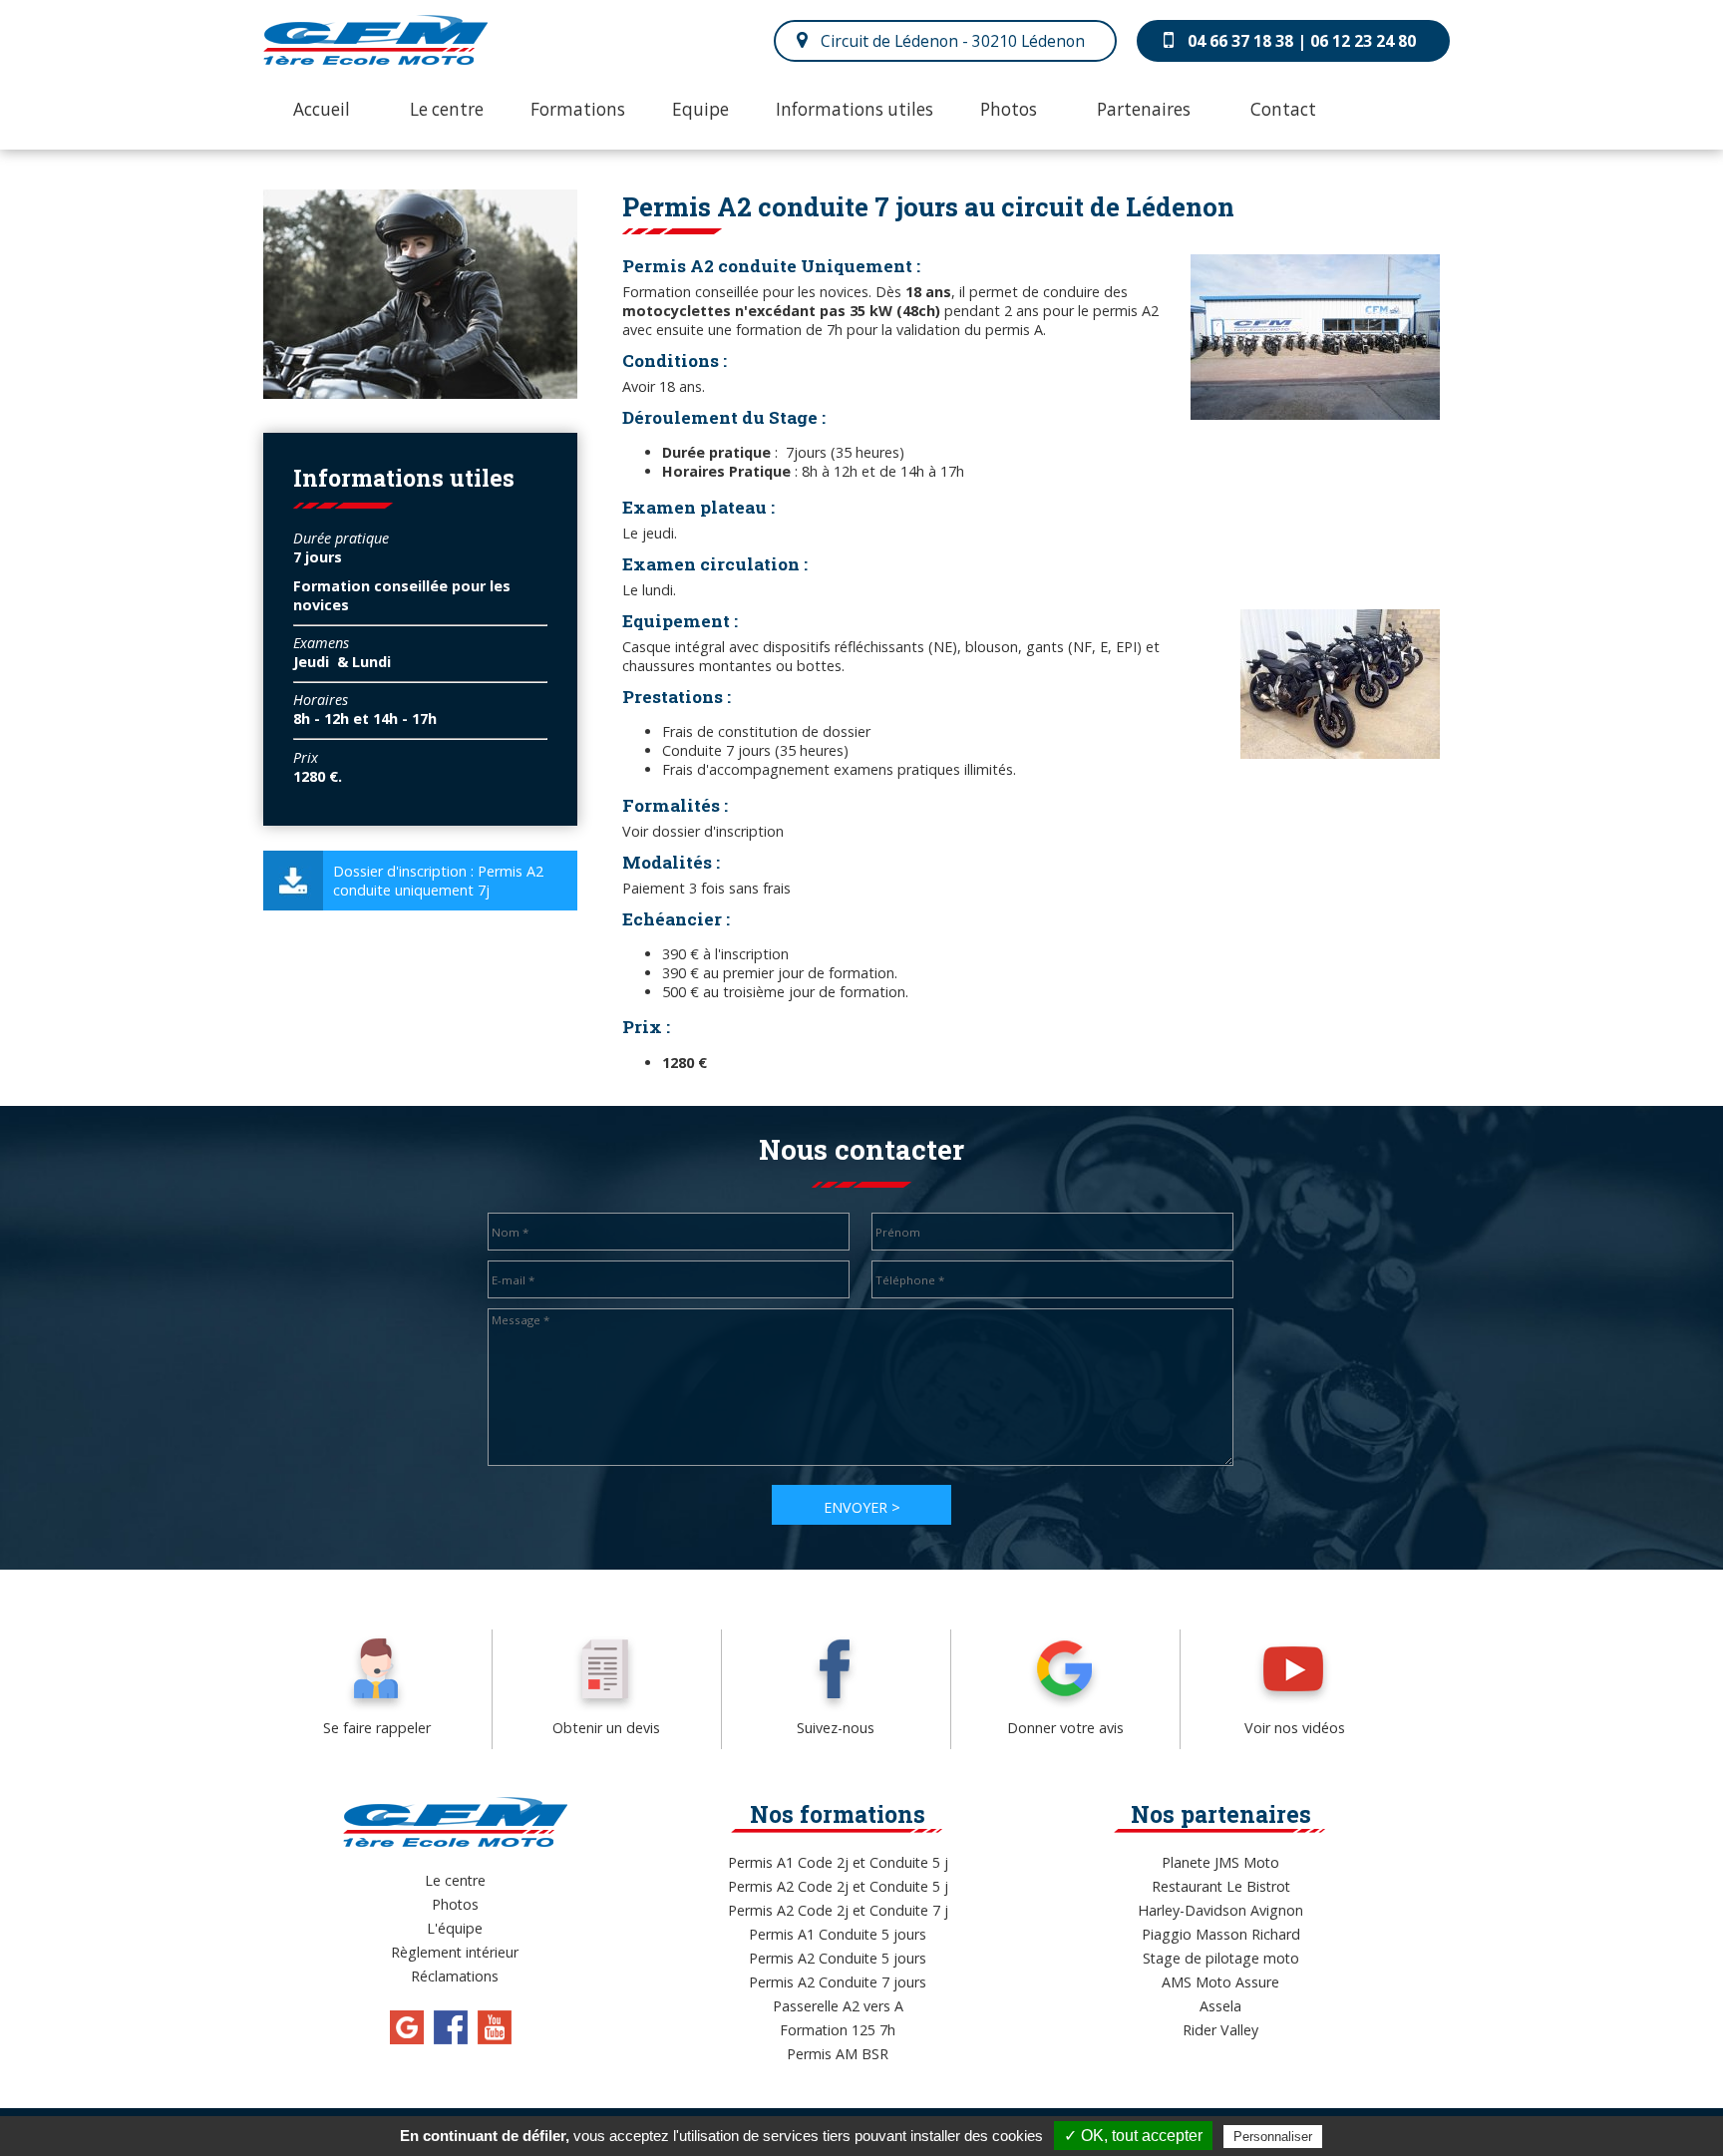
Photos (1009, 109)
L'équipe (455, 1928)
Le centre (447, 109)
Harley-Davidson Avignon (1220, 1910)
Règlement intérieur (455, 1952)
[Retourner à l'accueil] (375, 59)
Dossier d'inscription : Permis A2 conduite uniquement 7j (438, 881)
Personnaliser (1273, 2137)
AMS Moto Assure (1220, 1982)
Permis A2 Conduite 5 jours (838, 1958)
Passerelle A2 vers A (838, 2006)
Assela (1220, 2006)
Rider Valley (1220, 2030)
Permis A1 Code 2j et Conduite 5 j (838, 1862)
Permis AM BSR (838, 2054)
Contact (1283, 109)
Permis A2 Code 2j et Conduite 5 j (838, 1886)
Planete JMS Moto (1220, 1862)
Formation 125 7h (838, 2030)
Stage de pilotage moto (1221, 1958)
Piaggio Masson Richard (1221, 1934)
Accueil (322, 109)
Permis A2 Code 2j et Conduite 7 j (838, 1910)
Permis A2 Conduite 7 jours (838, 1982)
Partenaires (1144, 109)
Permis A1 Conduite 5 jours (838, 1934)
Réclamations (455, 1976)
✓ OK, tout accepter (1133, 2136)
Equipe (700, 109)
